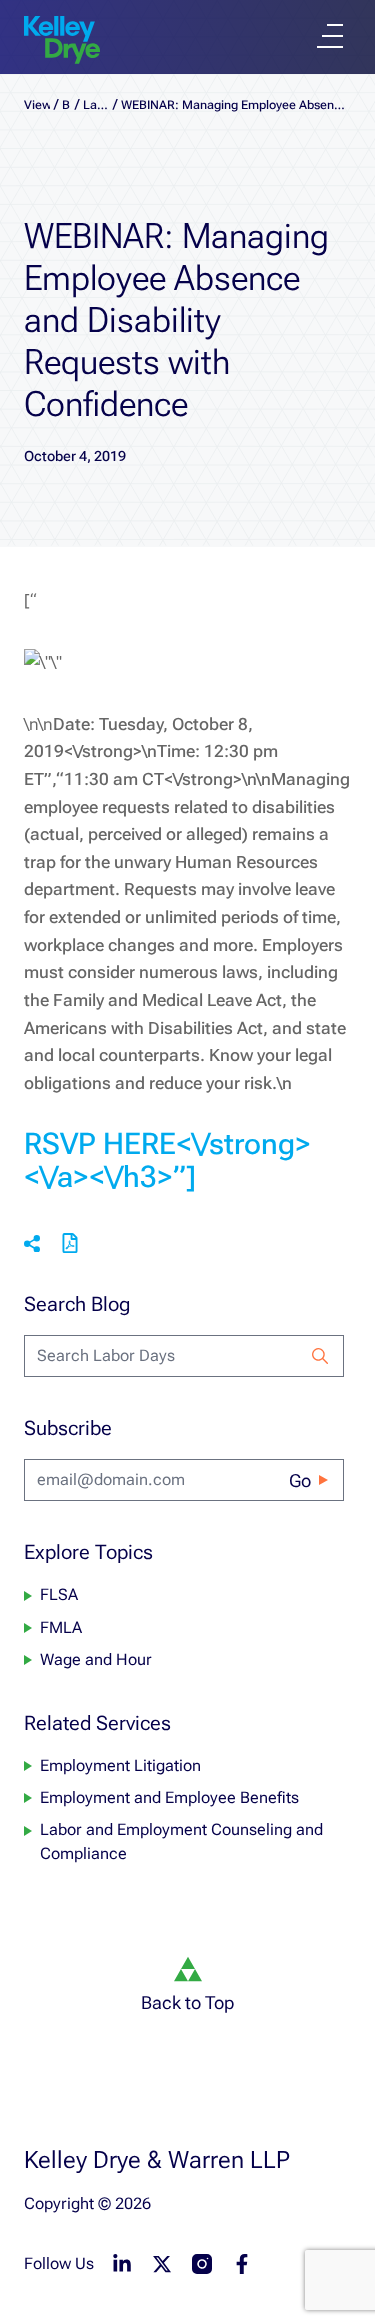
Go (300, 1480)
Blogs (67, 105)
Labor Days (96, 105)
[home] (62, 40)
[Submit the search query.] (320, 1356)
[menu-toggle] (330, 36)
